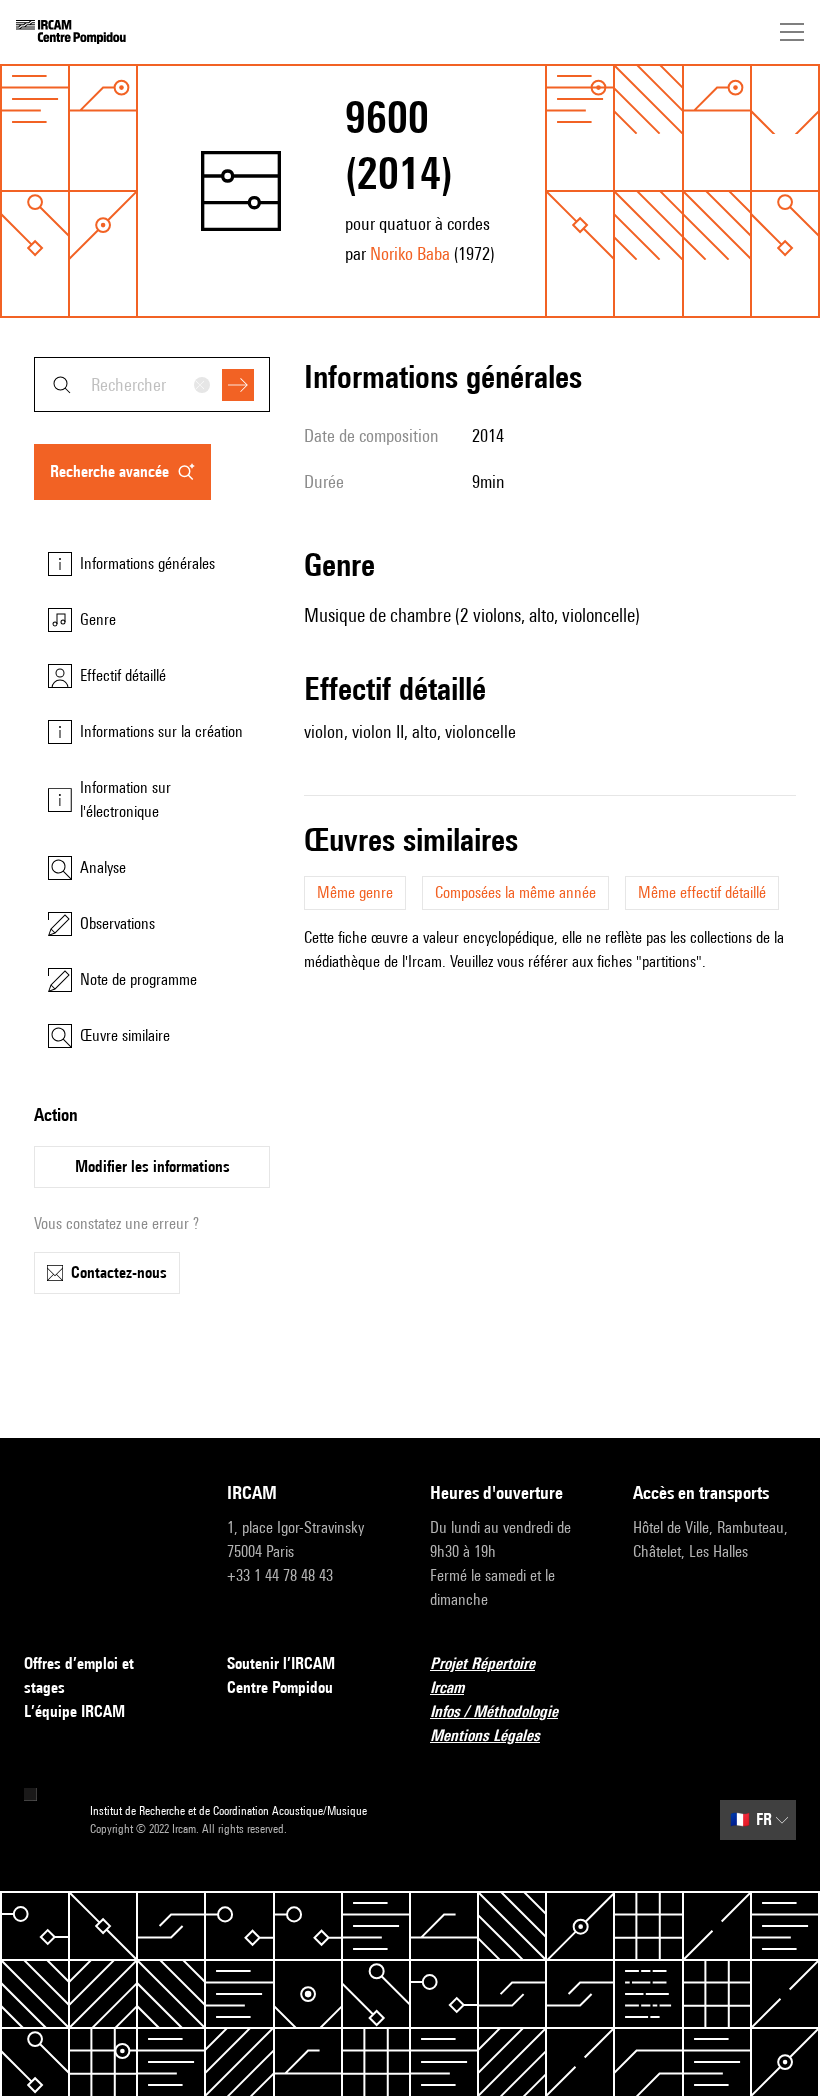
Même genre (355, 892)
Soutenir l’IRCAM (281, 1663)
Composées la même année (515, 892)
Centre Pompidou (280, 1687)
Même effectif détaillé (702, 892)
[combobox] (152, 384)
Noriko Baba (410, 253)
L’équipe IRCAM (74, 1711)
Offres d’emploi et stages (79, 1675)
